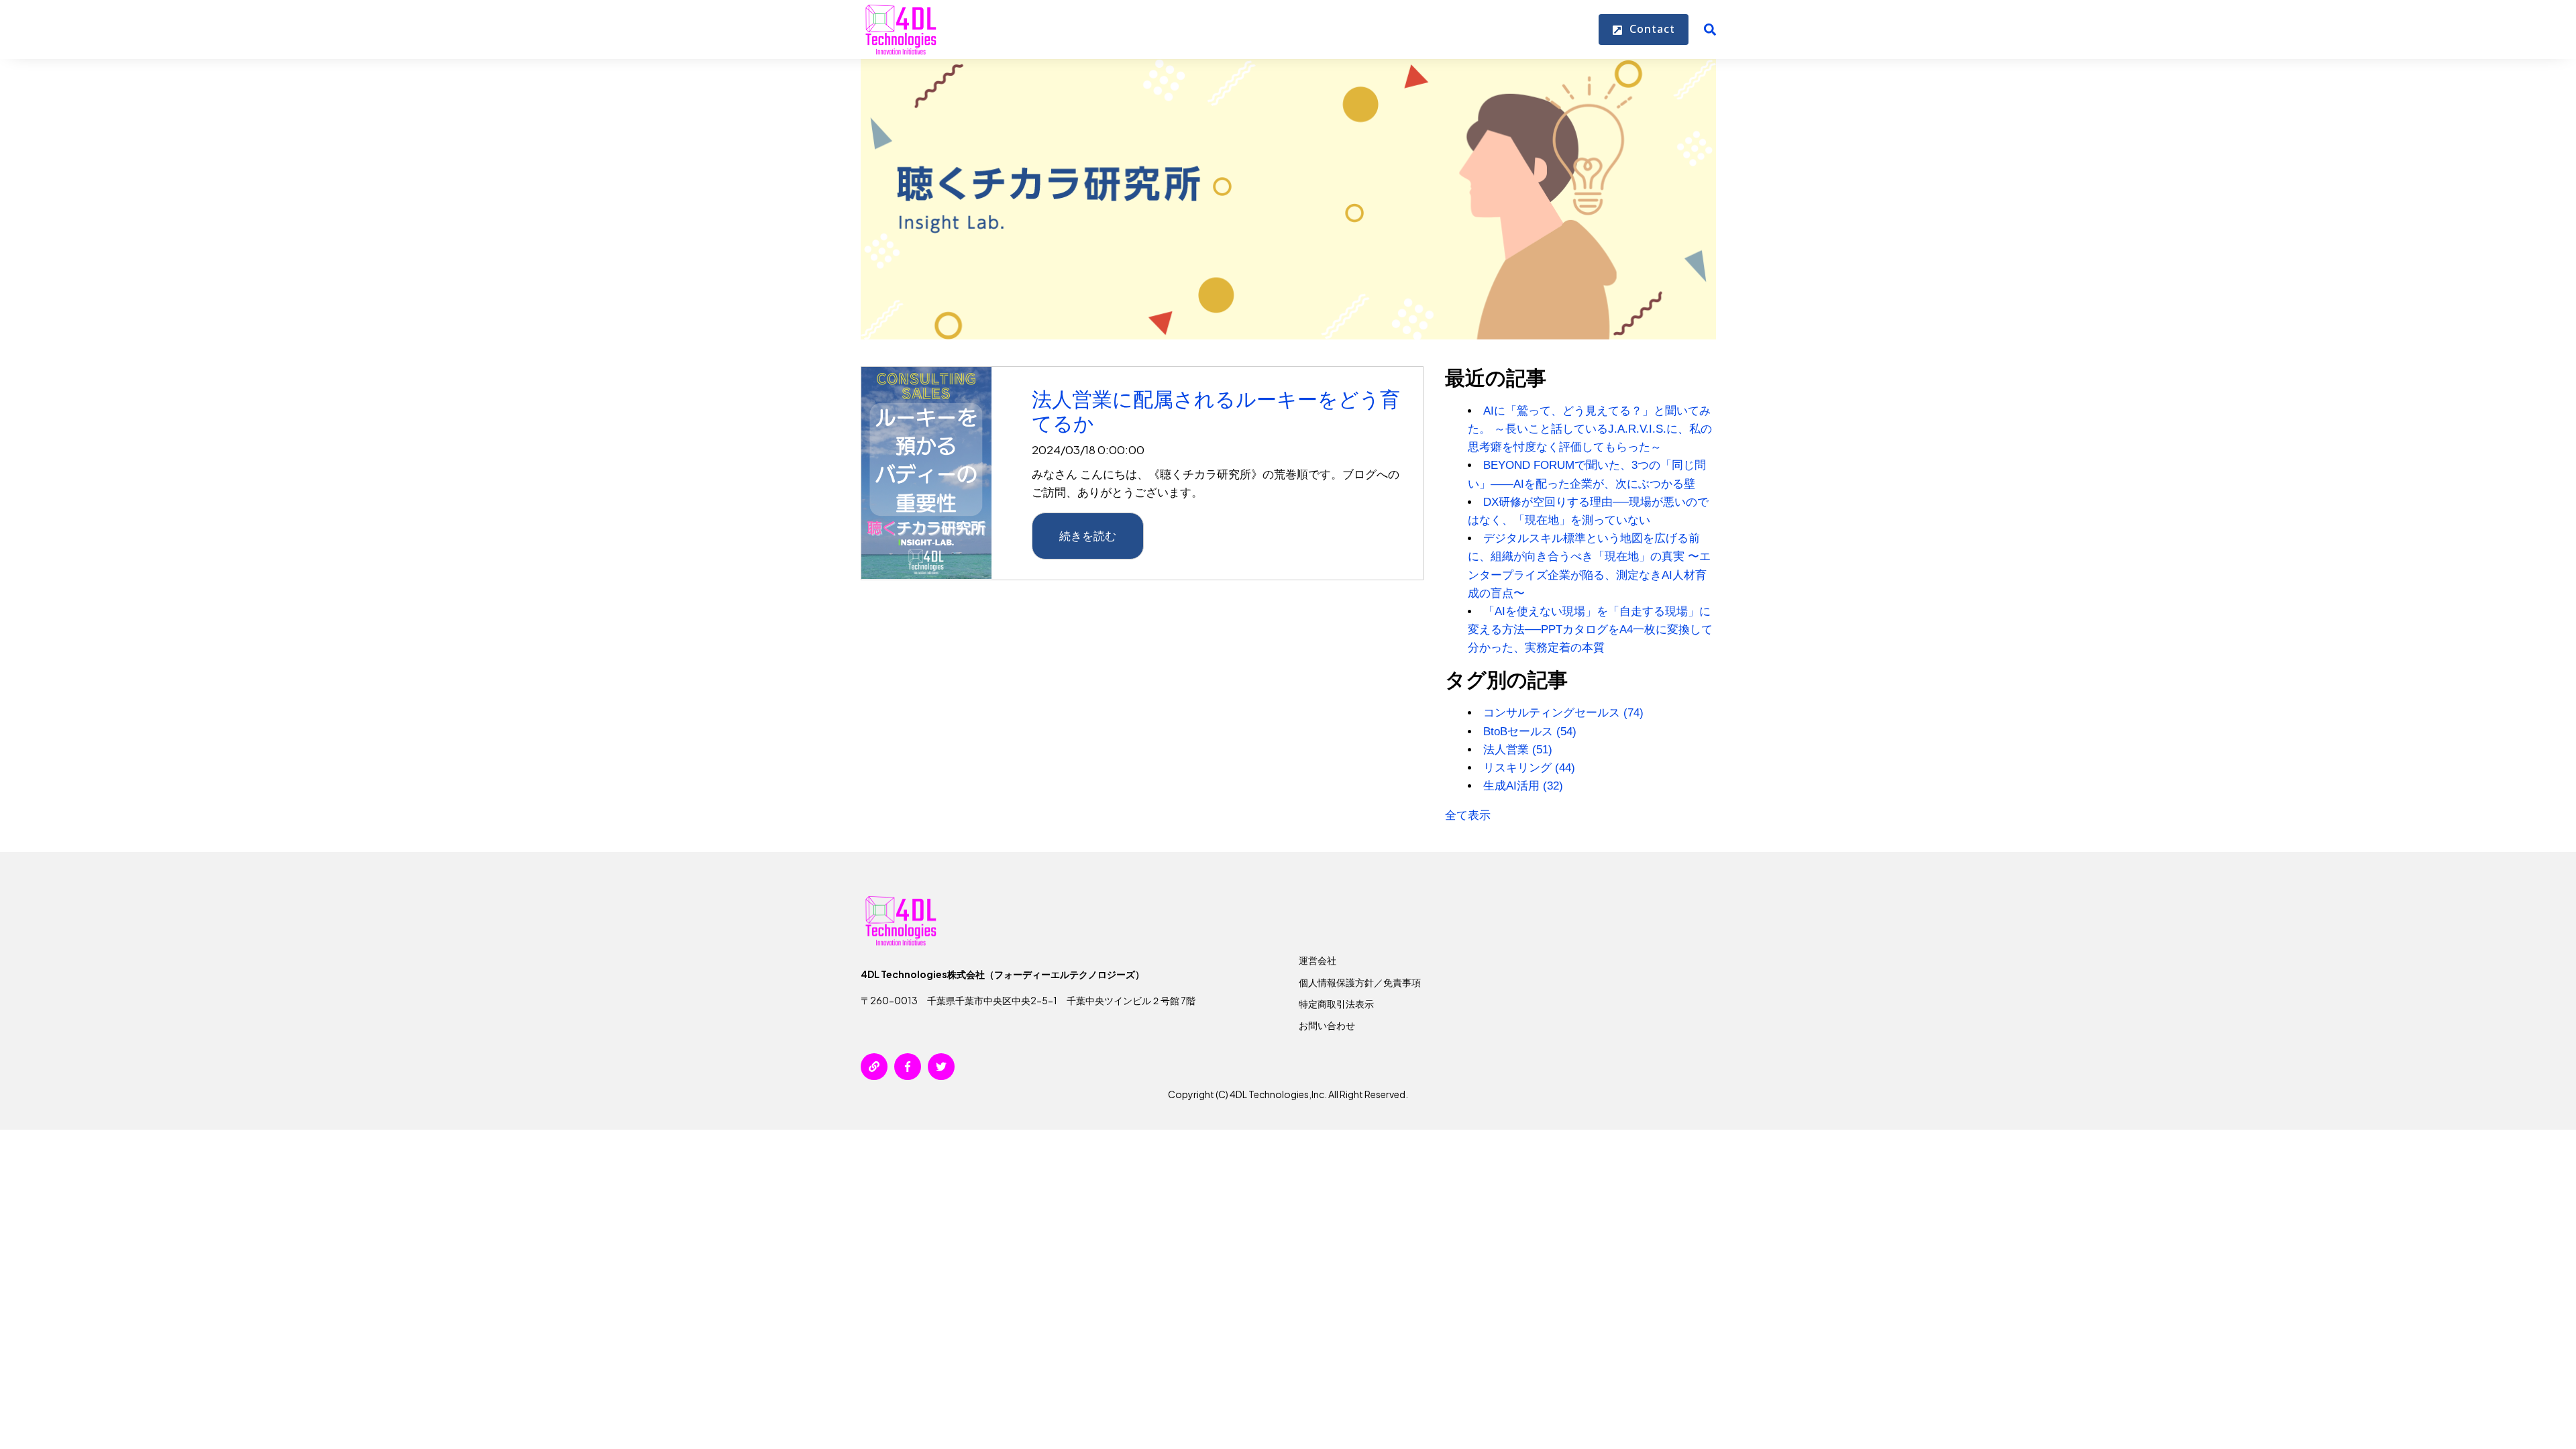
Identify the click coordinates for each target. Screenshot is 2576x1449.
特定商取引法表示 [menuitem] (1336, 1004)
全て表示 (1468, 815)
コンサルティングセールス (1563, 713)
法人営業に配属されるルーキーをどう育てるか (1216, 411)
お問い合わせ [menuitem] (1327, 1025)
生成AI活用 (1523, 786)
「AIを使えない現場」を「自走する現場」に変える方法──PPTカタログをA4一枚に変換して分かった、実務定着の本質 (1590, 630)
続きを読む (1088, 535)
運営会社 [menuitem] (1318, 960)
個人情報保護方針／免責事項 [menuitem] (1360, 982)
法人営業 (1518, 750)
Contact (1651, 29)
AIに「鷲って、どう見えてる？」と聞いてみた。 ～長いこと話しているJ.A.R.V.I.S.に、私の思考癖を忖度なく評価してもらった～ (1590, 429)
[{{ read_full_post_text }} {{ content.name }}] (926, 473)
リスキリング (1529, 768)
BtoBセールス (1530, 732)
